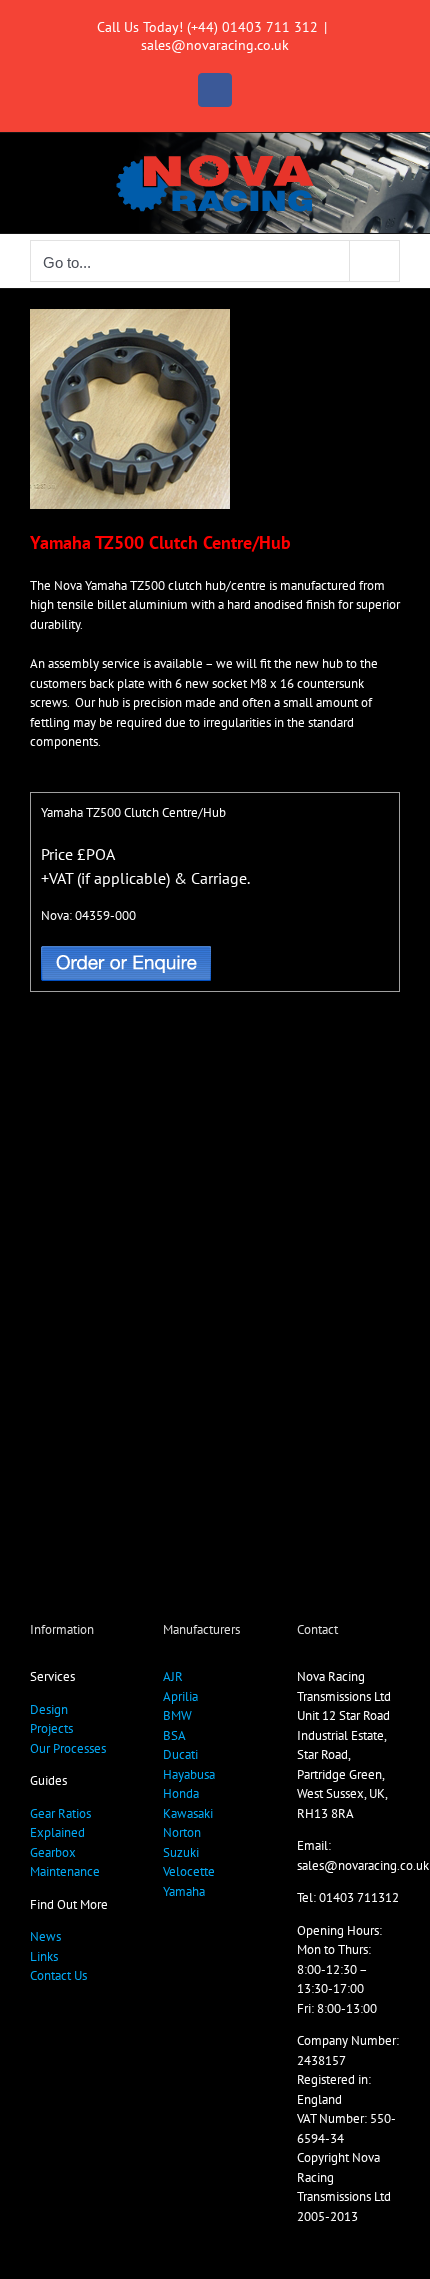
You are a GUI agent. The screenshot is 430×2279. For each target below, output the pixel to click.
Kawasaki (188, 1813)
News (45, 1936)
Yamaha (184, 1891)
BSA (174, 1735)
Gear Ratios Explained (60, 1823)
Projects (51, 1728)
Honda (181, 1793)
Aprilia (180, 1696)
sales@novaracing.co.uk (215, 45)
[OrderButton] (126, 952)
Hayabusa (189, 1774)
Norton (182, 1832)
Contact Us (58, 1975)
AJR (173, 1676)
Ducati (180, 1754)
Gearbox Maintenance (65, 1862)
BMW (177, 1715)
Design (49, 1709)
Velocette (189, 1871)
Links (44, 1956)
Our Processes (68, 1748)
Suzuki (181, 1852)
